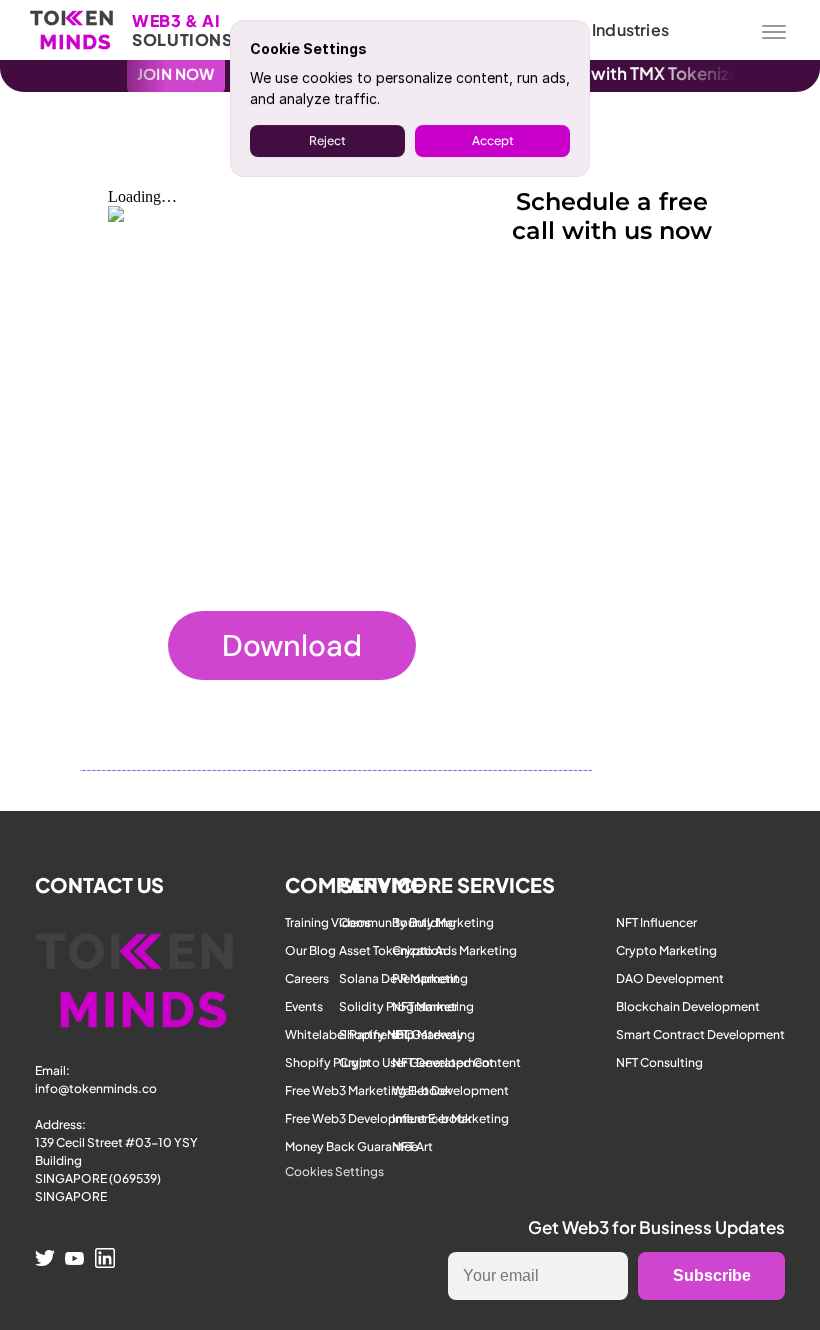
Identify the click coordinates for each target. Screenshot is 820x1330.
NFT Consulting (659, 1062)
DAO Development (670, 978)
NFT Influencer (656, 922)
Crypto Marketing (666, 950)
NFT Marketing (433, 1006)
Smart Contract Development (700, 1034)
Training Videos (328, 922)
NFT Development (443, 1062)
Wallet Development (450, 1090)
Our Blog (310, 950)
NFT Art (412, 1146)
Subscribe (712, 1275)
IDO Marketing (433, 1034)
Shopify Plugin (327, 1062)
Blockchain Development (688, 1006)
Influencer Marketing (450, 1118)
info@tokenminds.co (96, 1088)
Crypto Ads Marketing (454, 950)
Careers (307, 978)
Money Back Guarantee (351, 1146)
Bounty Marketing (443, 922)
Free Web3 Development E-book (378, 1118)
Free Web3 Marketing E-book (368, 1090)
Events (304, 1006)
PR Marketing (430, 978)
